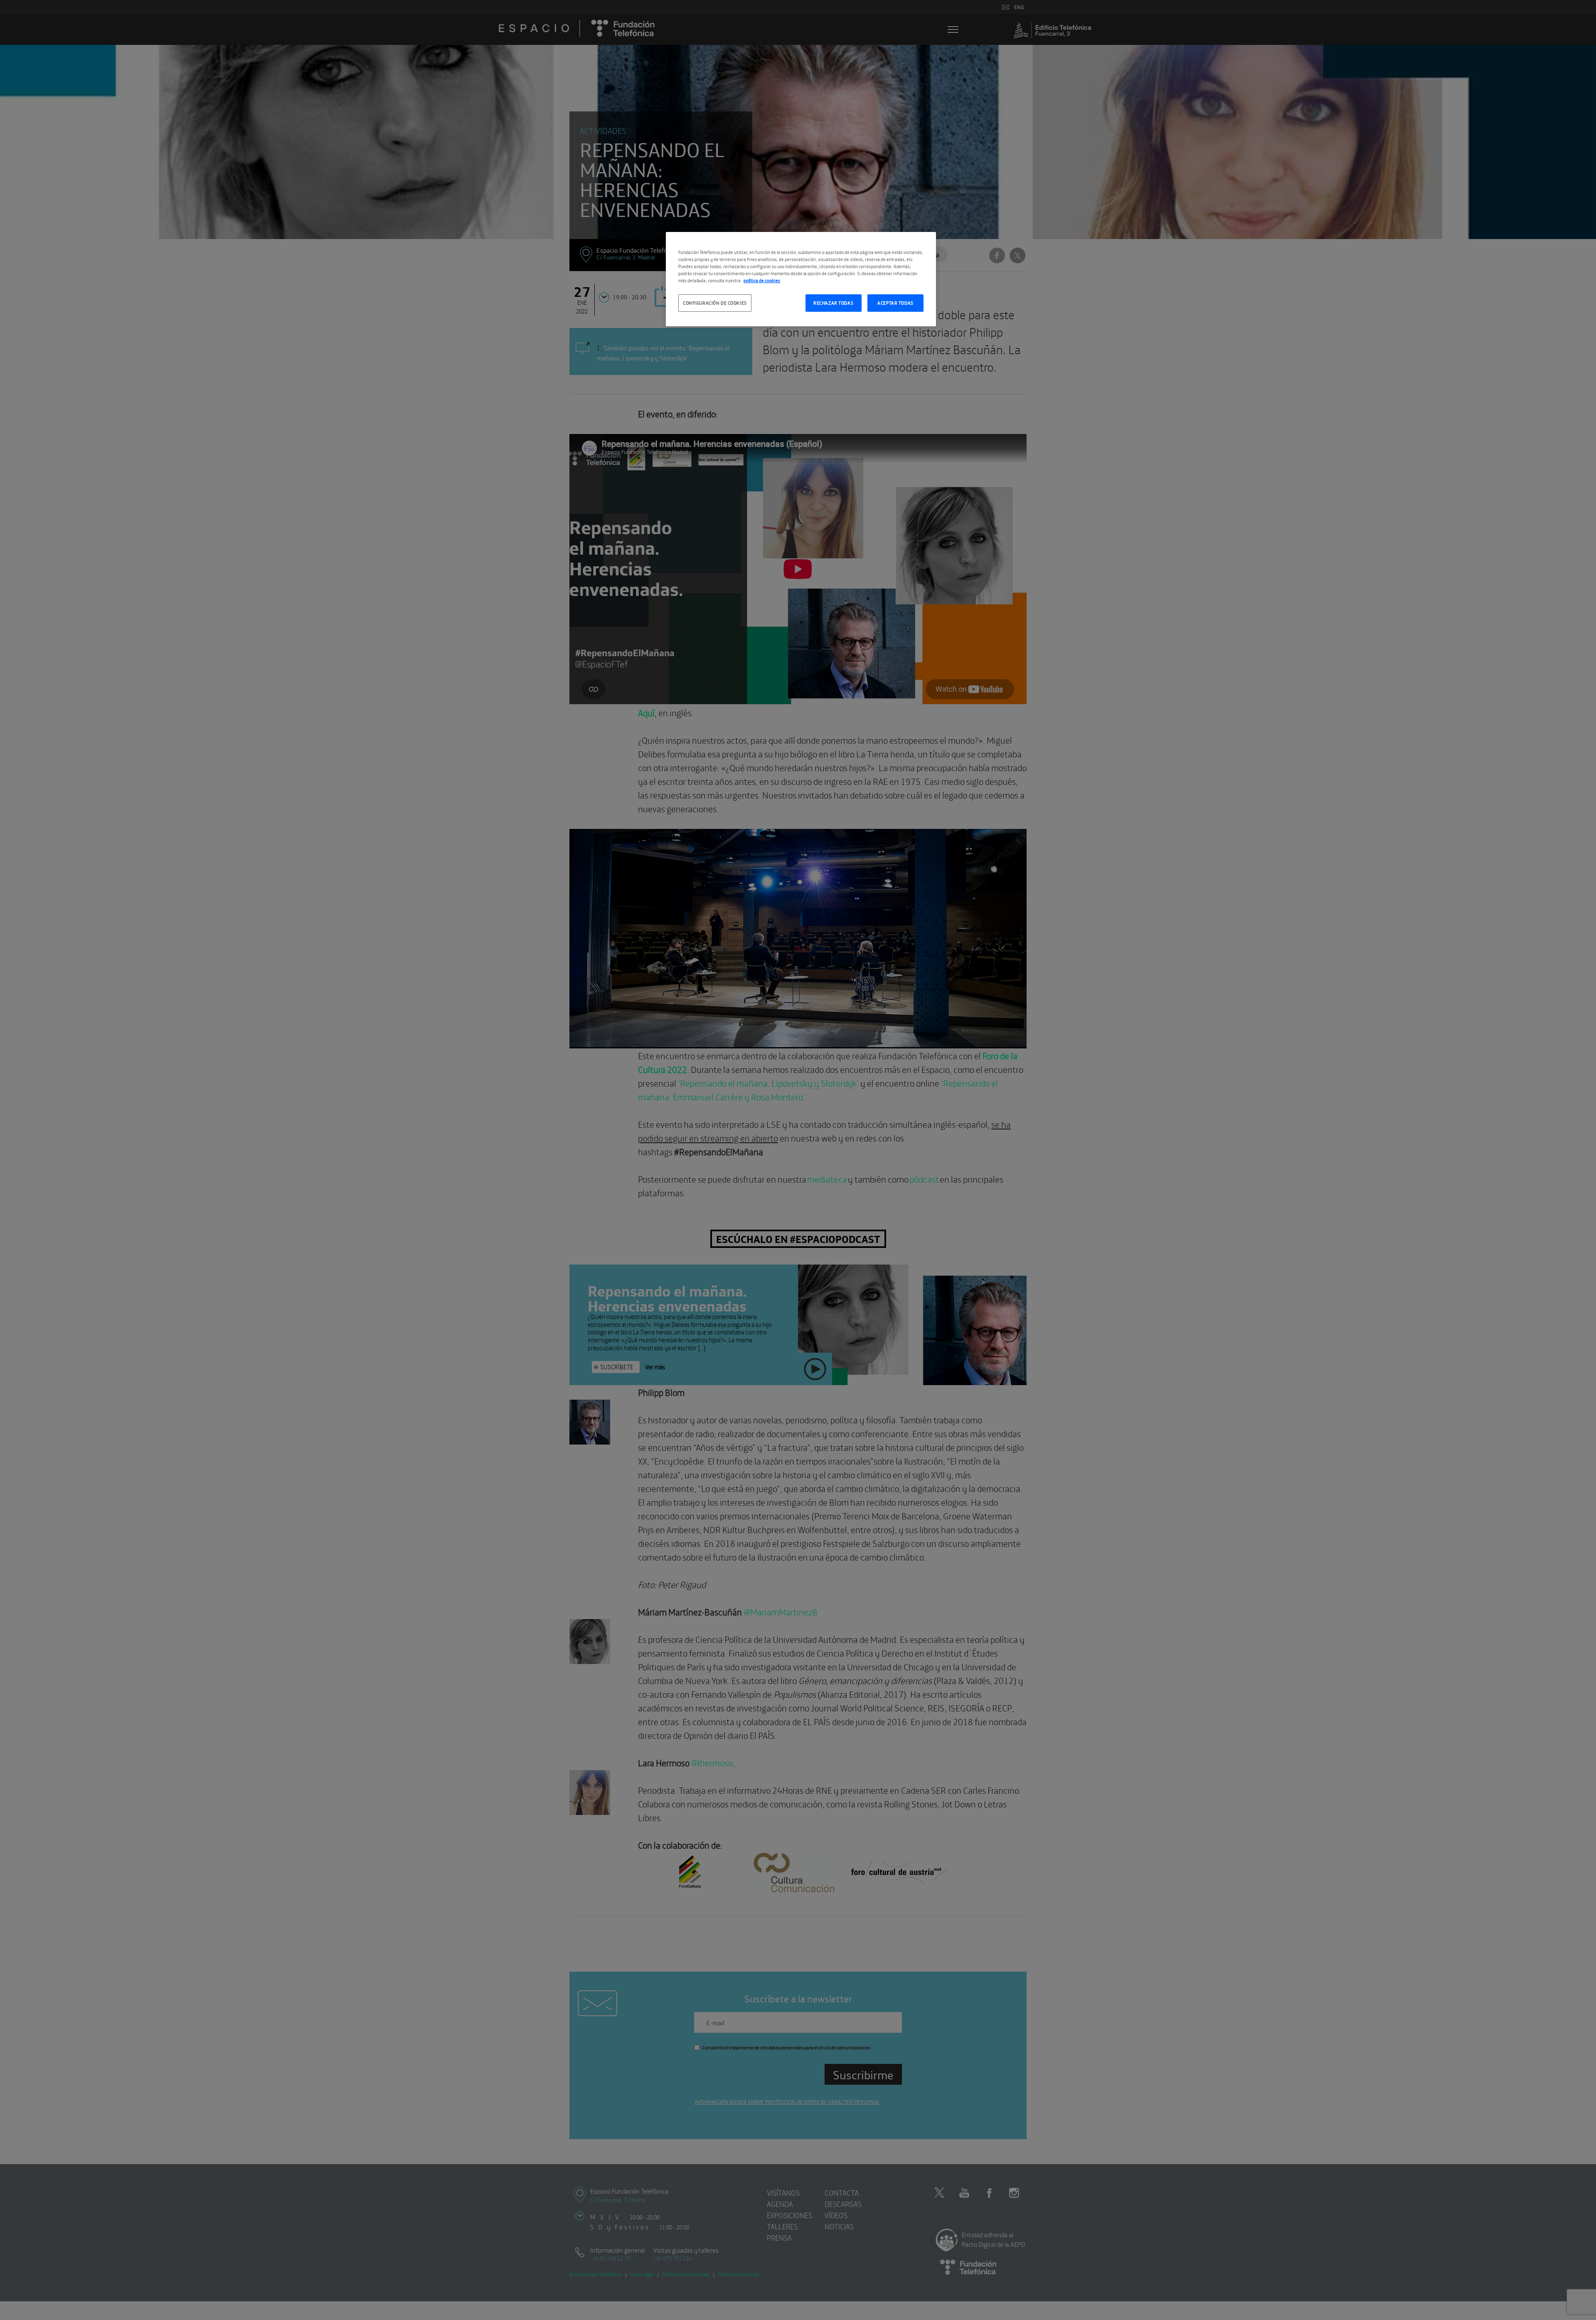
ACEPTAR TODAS (895, 303)
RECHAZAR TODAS (833, 303)
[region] (801, 279)
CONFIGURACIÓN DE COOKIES (715, 303)
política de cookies (762, 280)
